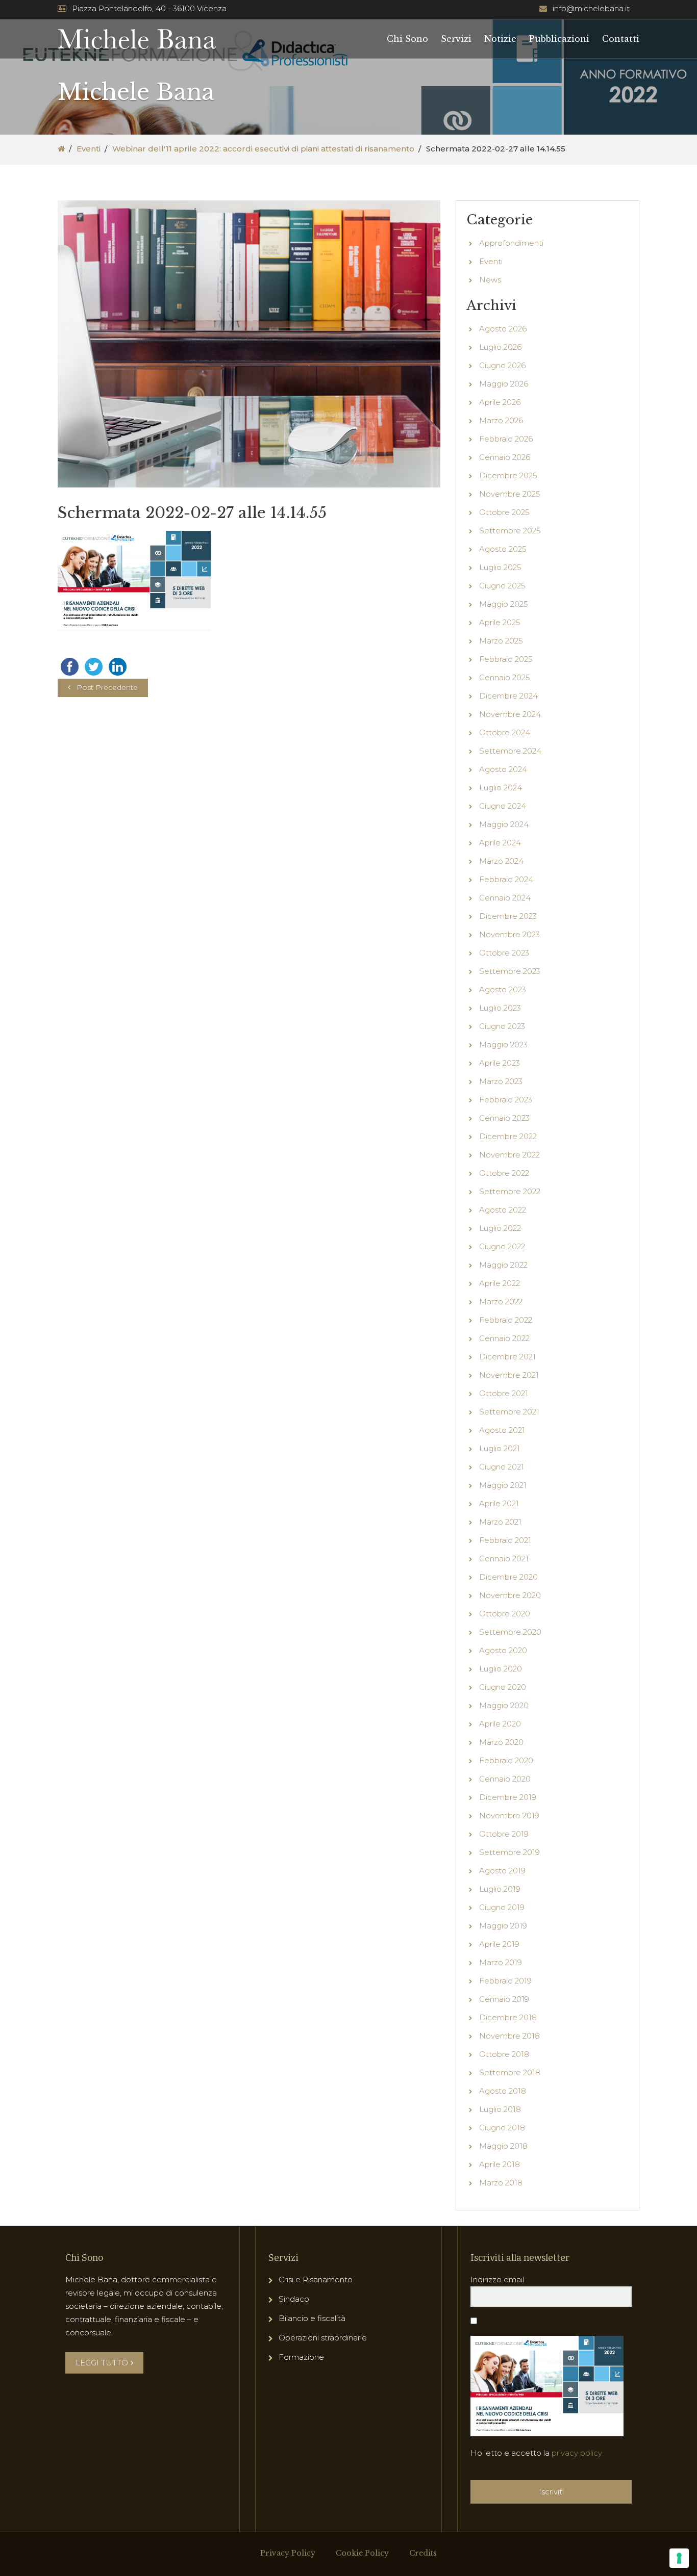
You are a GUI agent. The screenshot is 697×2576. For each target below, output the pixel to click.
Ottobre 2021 (504, 1393)
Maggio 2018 (503, 2146)
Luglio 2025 (500, 567)
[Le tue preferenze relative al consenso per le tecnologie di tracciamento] (679, 2558)
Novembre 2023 (509, 934)
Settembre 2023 (510, 971)
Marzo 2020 (501, 1742)
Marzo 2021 (500, 1522)
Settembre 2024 (510, 751)
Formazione (301, 2357)
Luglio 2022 (500, 1228)
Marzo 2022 (501, 1302)
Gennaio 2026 (505, 457)
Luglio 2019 (500, 1889)
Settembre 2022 (510, 1191)
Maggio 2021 (503, 1485)
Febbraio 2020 (506, 1760)
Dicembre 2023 (508, 916)
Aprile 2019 (499, 1944)
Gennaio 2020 (505, 1779)
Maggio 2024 (504, 824)
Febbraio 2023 (506, 1100)
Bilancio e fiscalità (312, 2318)
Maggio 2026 (504, 384)
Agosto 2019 (502, 1871)
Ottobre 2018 (504, 2054)
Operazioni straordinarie (323, 2338)
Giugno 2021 (502, 1467)
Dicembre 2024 (508, 696)
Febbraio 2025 (506, 659)
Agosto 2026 (503, 329)
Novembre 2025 (510, 494)
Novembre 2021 (509, 1375)
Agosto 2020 (503, 1650)
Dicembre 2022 (508, 1136)
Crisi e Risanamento (316, 2279)
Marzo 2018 (501, 2183)
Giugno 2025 (502, 586)
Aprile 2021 (499, 1503)
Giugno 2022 (502, 1246)
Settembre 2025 (510, 531)
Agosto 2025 (503, 549)
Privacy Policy (288, 2553)
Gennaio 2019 (504, 1999)
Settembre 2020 (510, 1632)
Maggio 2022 (503, 1265)
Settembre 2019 (509, 1852)
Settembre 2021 (509, 1412)
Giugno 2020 (503, 1687)
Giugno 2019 (502, 1907)
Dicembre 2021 (507, 1357)
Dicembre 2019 (508, 1797)
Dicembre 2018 (508, 2017)
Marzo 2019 (501, 1962)
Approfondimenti (511, 243)
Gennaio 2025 (505, 677)
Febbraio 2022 (506, 1320)
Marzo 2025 (501, 641)
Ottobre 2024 (505, 732)
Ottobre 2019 (504, 1834)
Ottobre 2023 (504, 953)
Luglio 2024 (501, 788)
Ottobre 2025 (504, 512)
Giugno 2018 (502, 2128)
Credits (423, 2553)
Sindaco (294, 2299)
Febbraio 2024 (506, 879)
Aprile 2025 (500, 622)
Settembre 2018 (510, 2072)
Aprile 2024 (500, 843)
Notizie (500, 39)
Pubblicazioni (559, 39)
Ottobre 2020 (505, 1614)
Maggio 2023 (503, 1045)
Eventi (89, 149)
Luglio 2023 (500, 1008)
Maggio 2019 (503, 1926)
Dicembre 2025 (508, 475)
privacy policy (577, 2453)
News (490, 280)
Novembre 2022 (509, 1155)
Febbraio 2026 (506, 439)
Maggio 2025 (504, 604)
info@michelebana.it (591, 8)
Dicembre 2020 (508, 1577)
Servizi (456, 39)
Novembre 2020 (510, 1595)
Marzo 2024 (501, 861)
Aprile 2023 (500, 1063)
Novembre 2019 (509, 1815)
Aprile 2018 (500, 2164)
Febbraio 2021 (505, 1540)
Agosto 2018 (503, 2091)
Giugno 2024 (503, 806)
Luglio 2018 (500, 2109)
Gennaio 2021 (504, 1559)
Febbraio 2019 (505, 1981)
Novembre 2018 (509, 2036)
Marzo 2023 (501, 1081)
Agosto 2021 (502, 1430)
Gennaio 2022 (504, 1338)
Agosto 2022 (503, 1210)
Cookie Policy (362, 2553)
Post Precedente (107, 687)
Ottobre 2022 (504, 1173)
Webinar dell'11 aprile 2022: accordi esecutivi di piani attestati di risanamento (263, 149)
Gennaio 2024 (505, 898)
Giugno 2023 (502, 1026)
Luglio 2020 (501, 1669)
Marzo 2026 (501, 420)
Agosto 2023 (503, 989)
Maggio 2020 (504, 1705)
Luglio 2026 (500, 347)
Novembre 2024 (510, 714)
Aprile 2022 (500, 1283)
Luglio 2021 (500, 1448)
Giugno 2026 (502, 365)
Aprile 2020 (500, 1724)
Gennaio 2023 (504, 1118)
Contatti (621, 39)
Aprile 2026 (500, 402)
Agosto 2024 (503, 769)
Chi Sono (407, 39)
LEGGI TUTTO (102, 2363)
